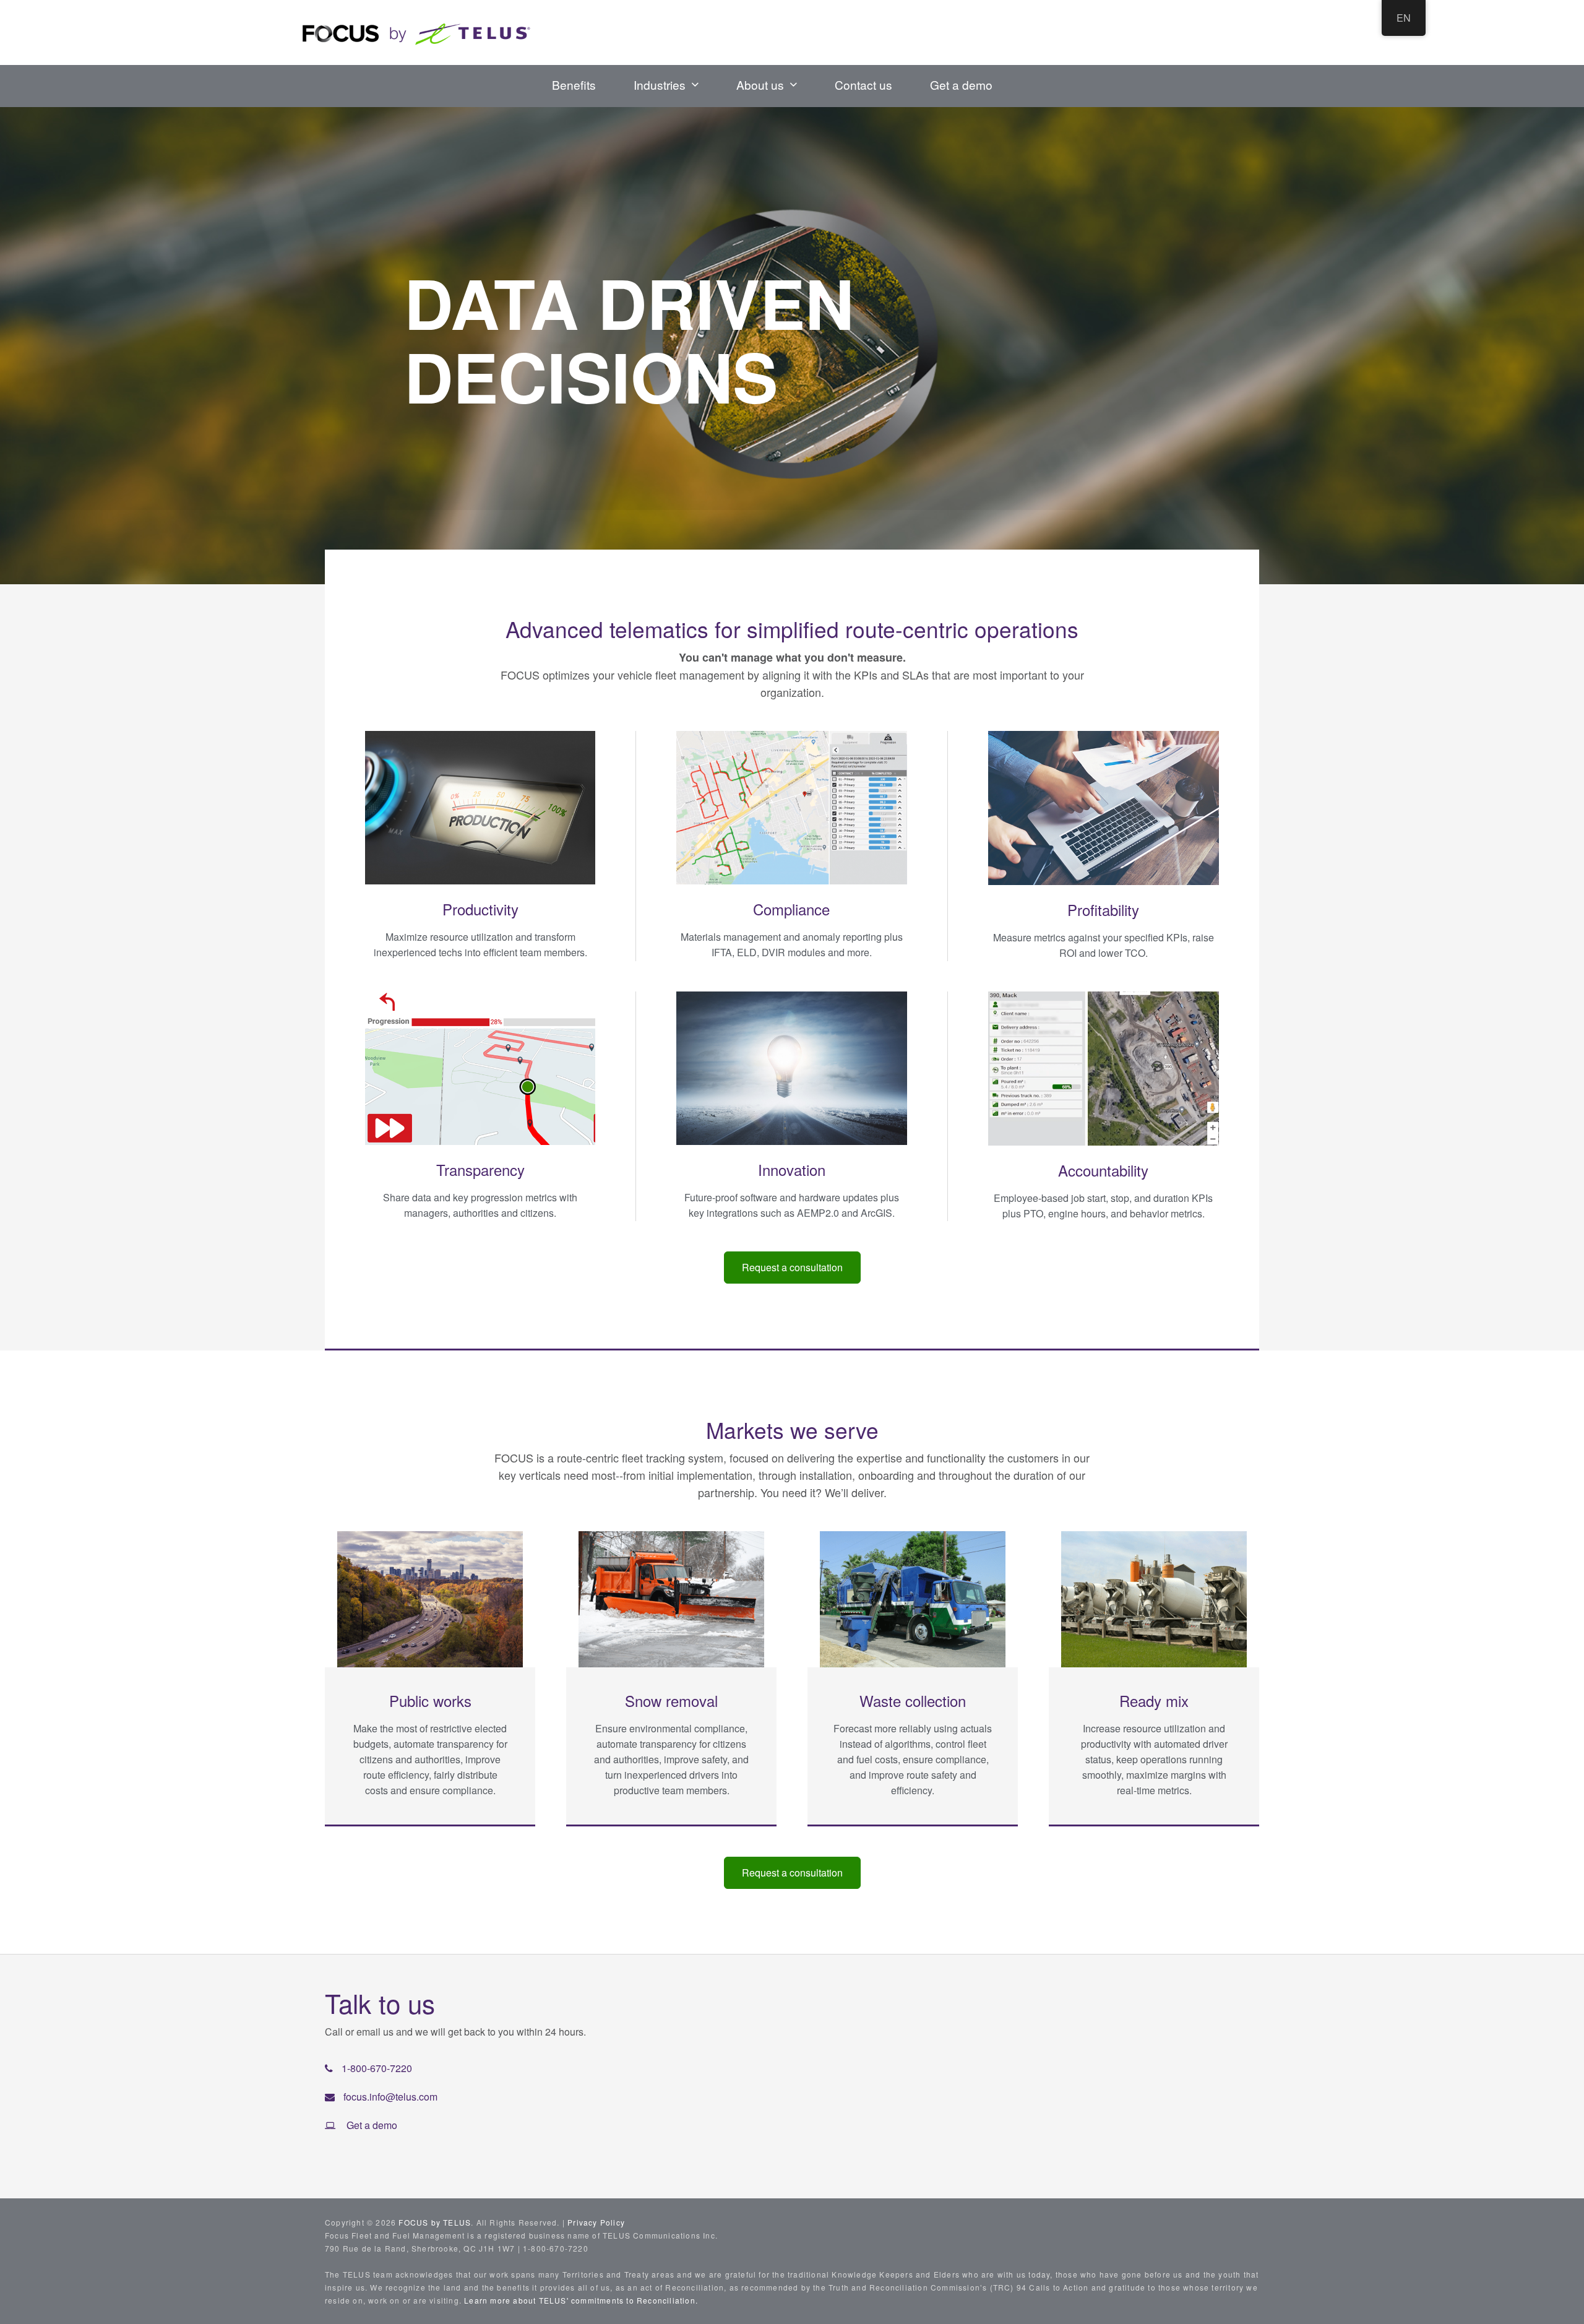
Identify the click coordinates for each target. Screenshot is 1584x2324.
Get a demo (961, 84)
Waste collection (913, 1700)
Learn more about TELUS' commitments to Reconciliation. (581, 2300)
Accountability (1103, 1170)
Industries (660, 84)
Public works (430, 1700)
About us (760, 84)
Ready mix (1154, 1700)
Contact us (863, 84)
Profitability (1103, 909)
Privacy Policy (596, 2222)
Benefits (574, 84)
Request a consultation (792, 1267)
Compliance (791, 909)
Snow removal (671, 1700)
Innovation (792, 1169)
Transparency (480, 1169)
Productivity (480, 909)
